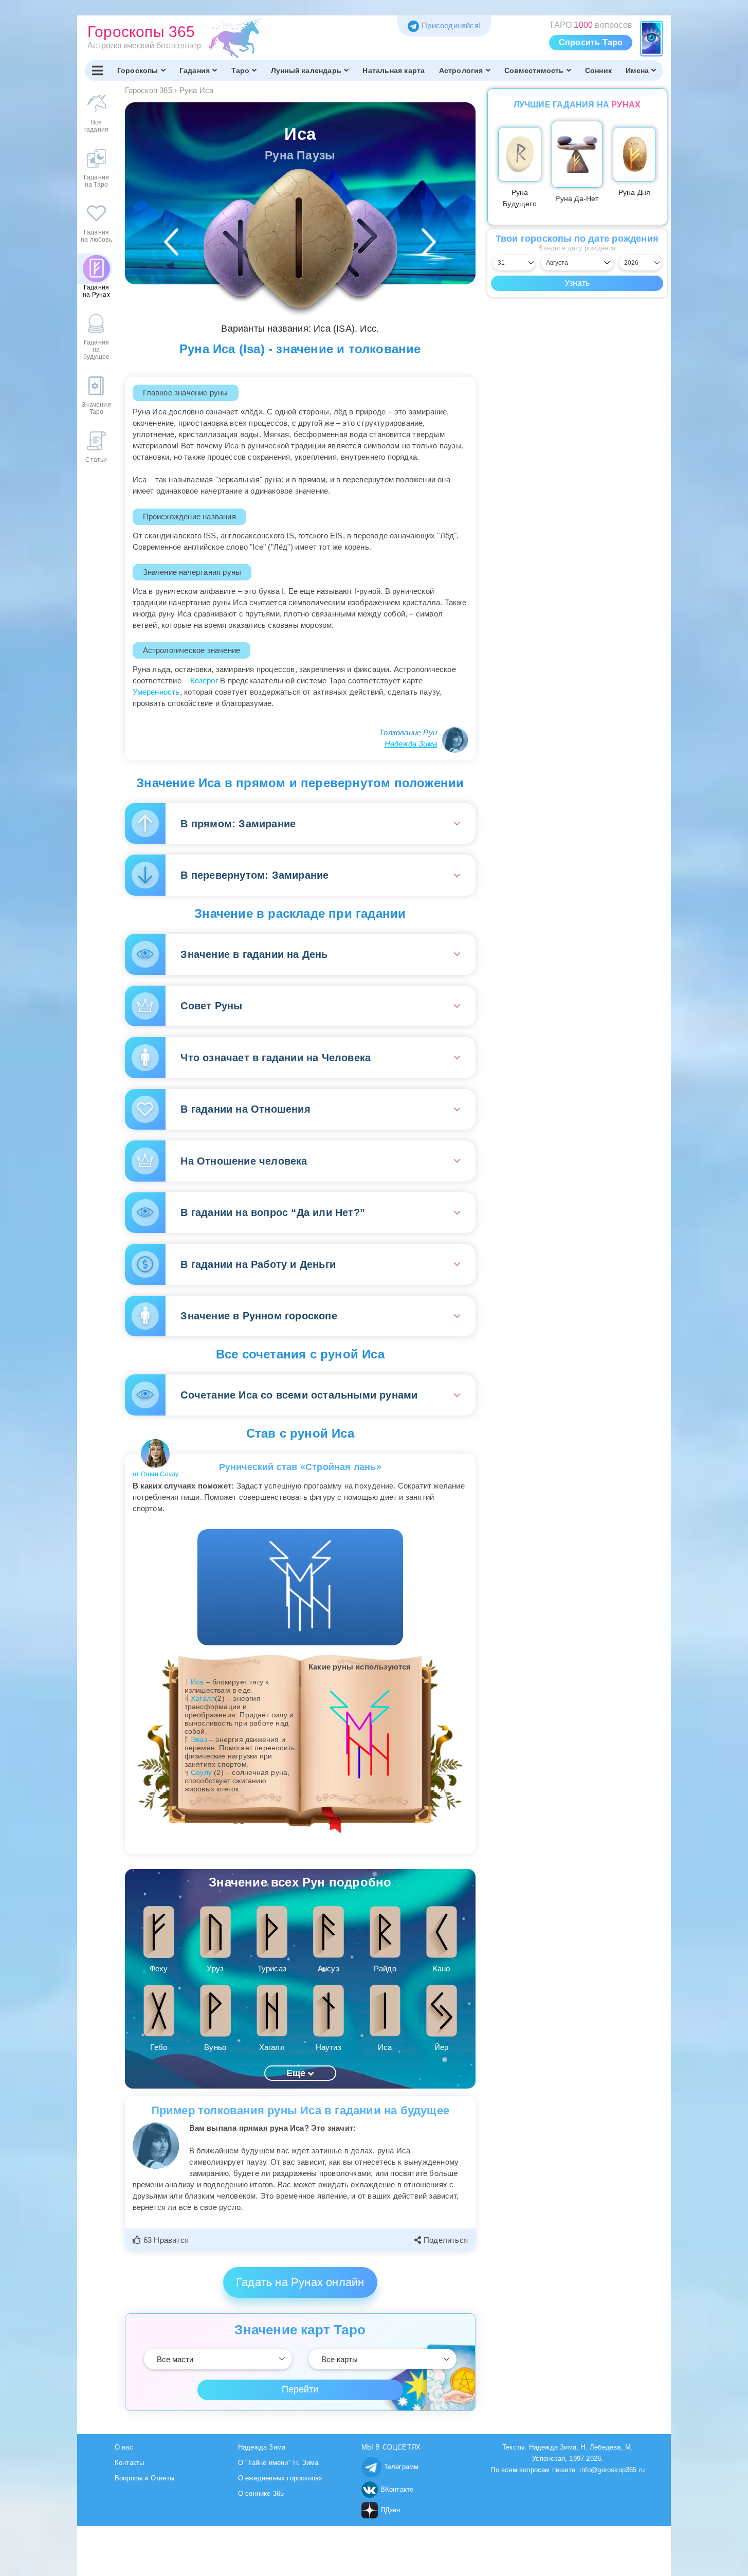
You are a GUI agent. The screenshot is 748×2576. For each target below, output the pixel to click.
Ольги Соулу (160, 1474)
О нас (124, 2447)
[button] (162, 2240)
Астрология (461, 70)
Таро (241, 70)
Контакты (130, 2463)
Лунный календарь (306, 70)
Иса (197, 1682)
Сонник (598, 70)
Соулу (201, 1772)
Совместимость (534, 70)
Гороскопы (138, 70)
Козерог (204, 681)
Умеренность (156, 692)
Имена (637, 70)
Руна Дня (635, 192)
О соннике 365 (261, 2493)
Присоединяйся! (451, 25)
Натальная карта (394, 70)
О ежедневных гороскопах (280, 2478)
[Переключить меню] (97, 70)
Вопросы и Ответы (144, 2478)
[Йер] (359, 248)
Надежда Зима (411, 744)
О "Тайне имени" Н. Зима (278, 2463)
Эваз (199, 1739)
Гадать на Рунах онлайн (300, 2282)
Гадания (195, 70)
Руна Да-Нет (577, 198)
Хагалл (203, 1698)
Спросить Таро (591, 42)
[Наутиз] (241, 248)
